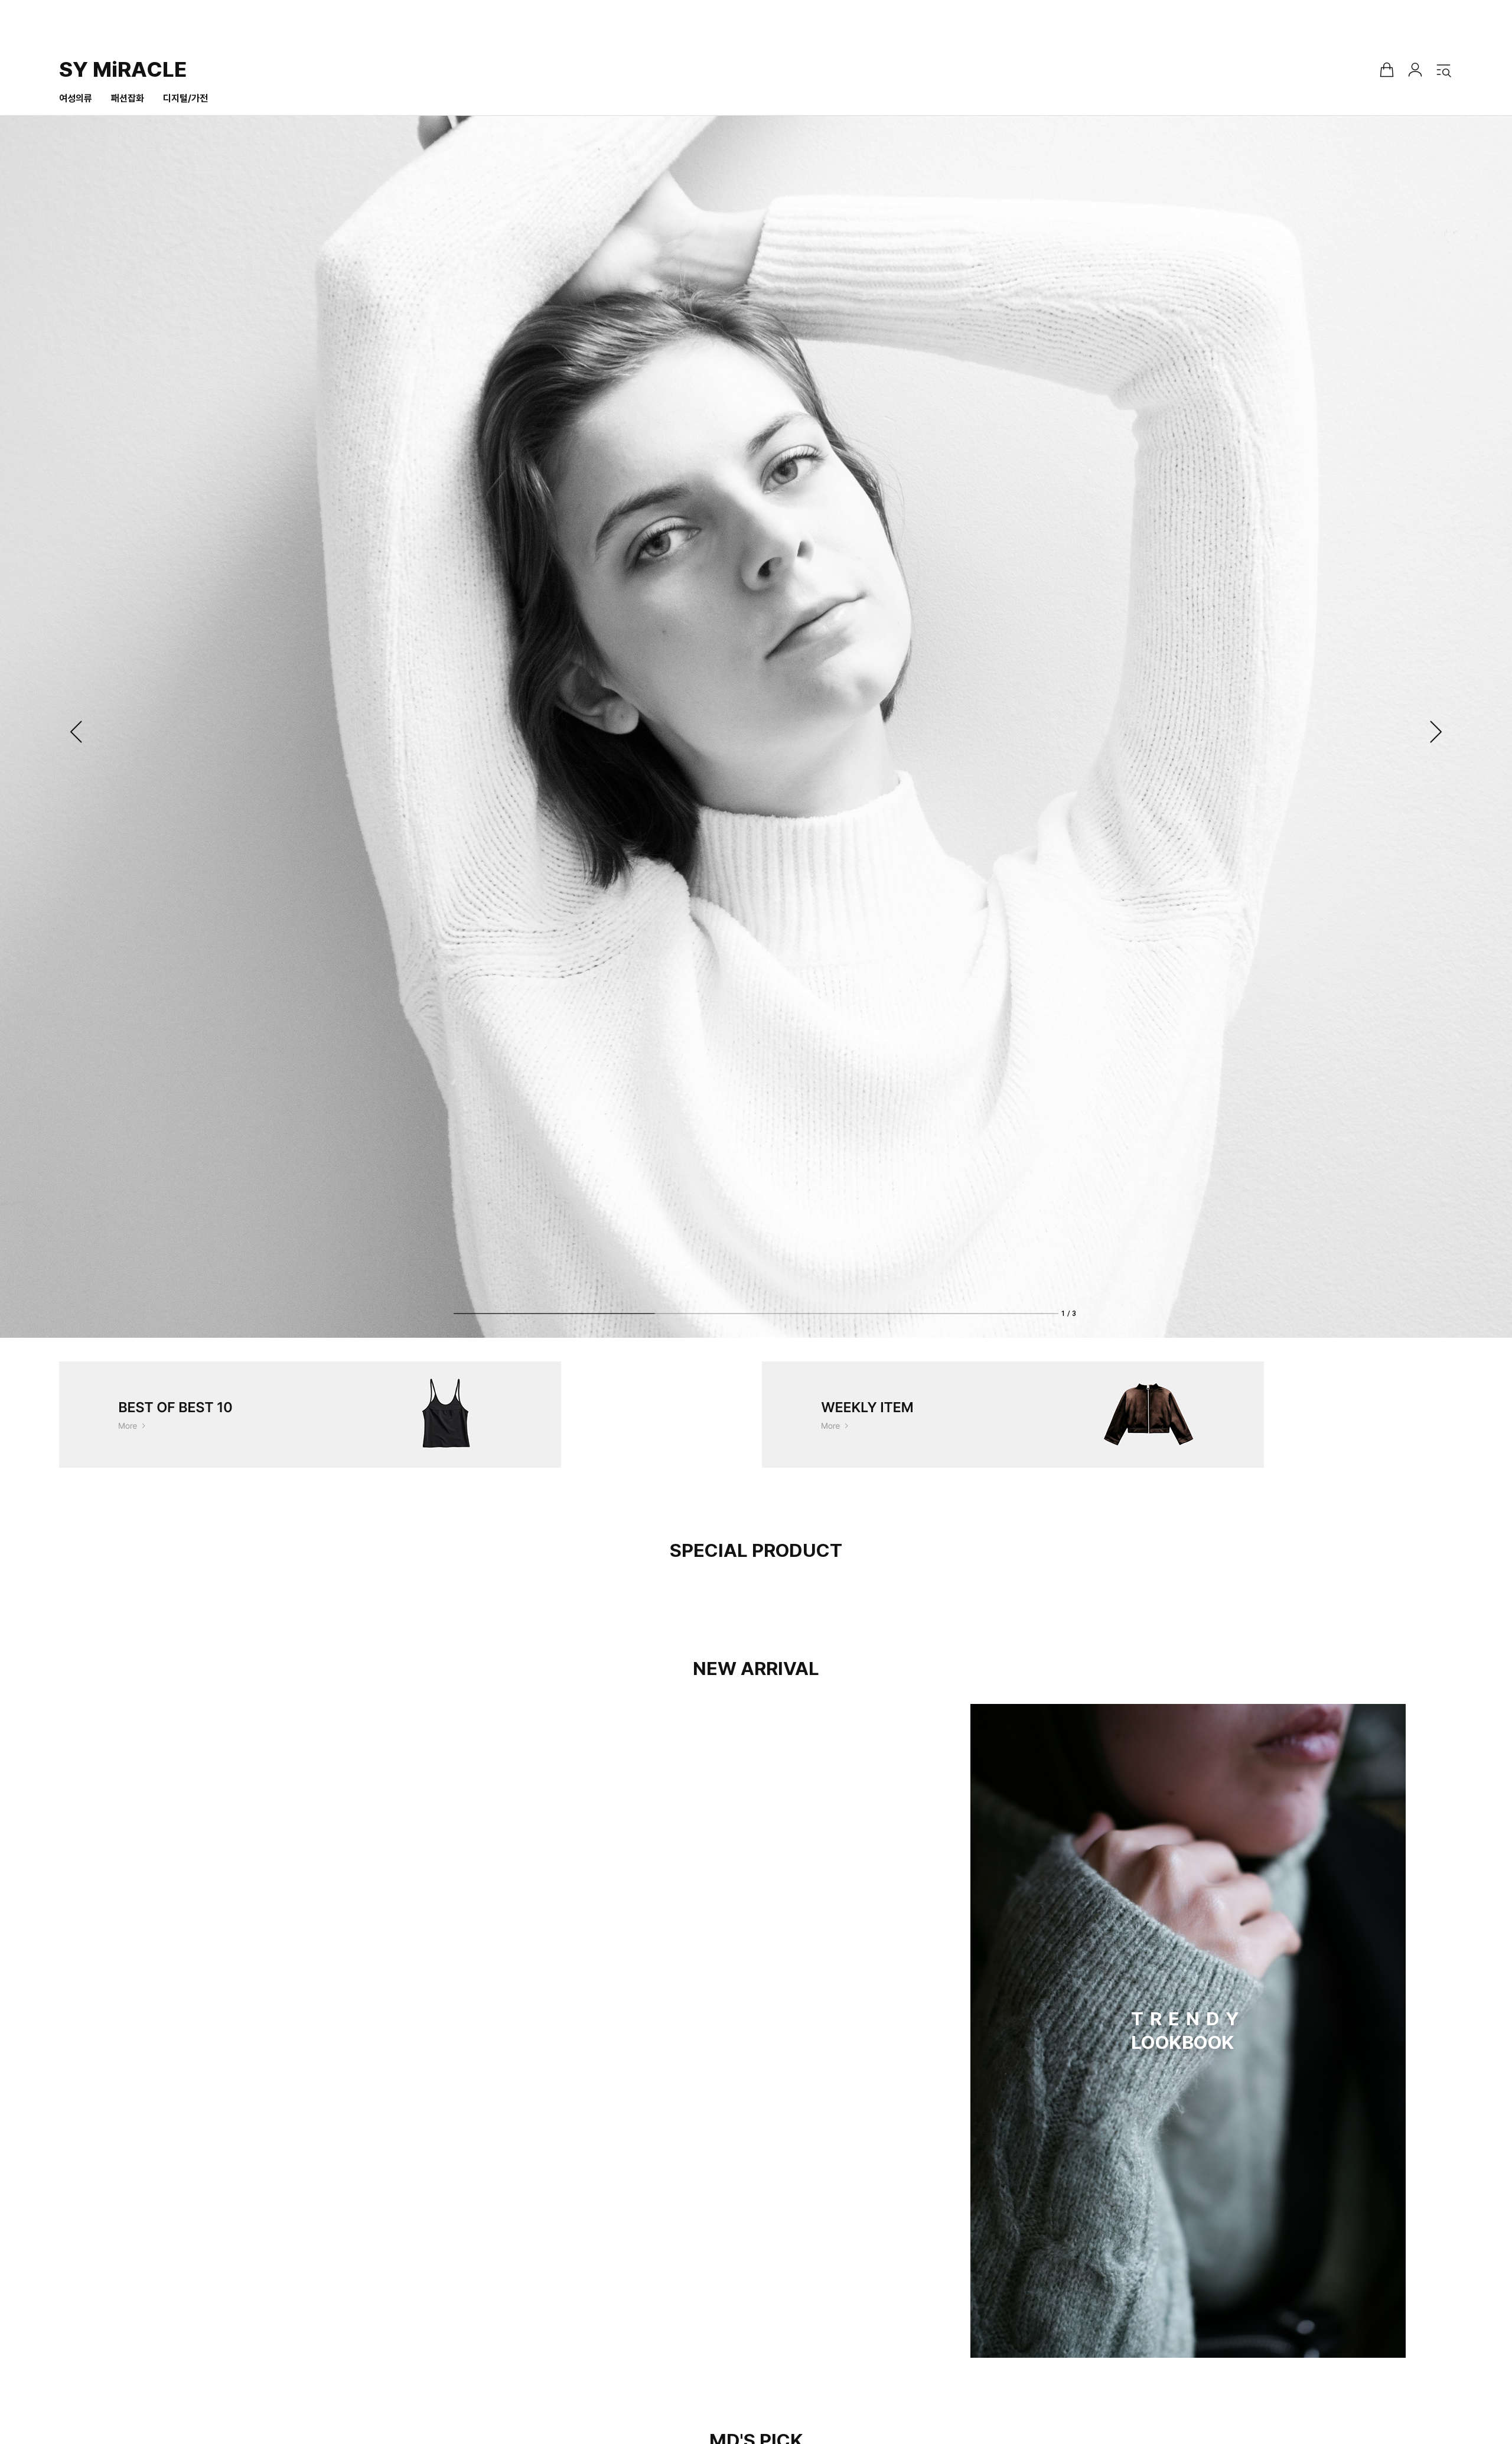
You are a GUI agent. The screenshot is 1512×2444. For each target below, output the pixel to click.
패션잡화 (128, 98)
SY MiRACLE (123, 69)
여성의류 (76, 98)
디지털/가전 (185, 98)
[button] (77, 732)
